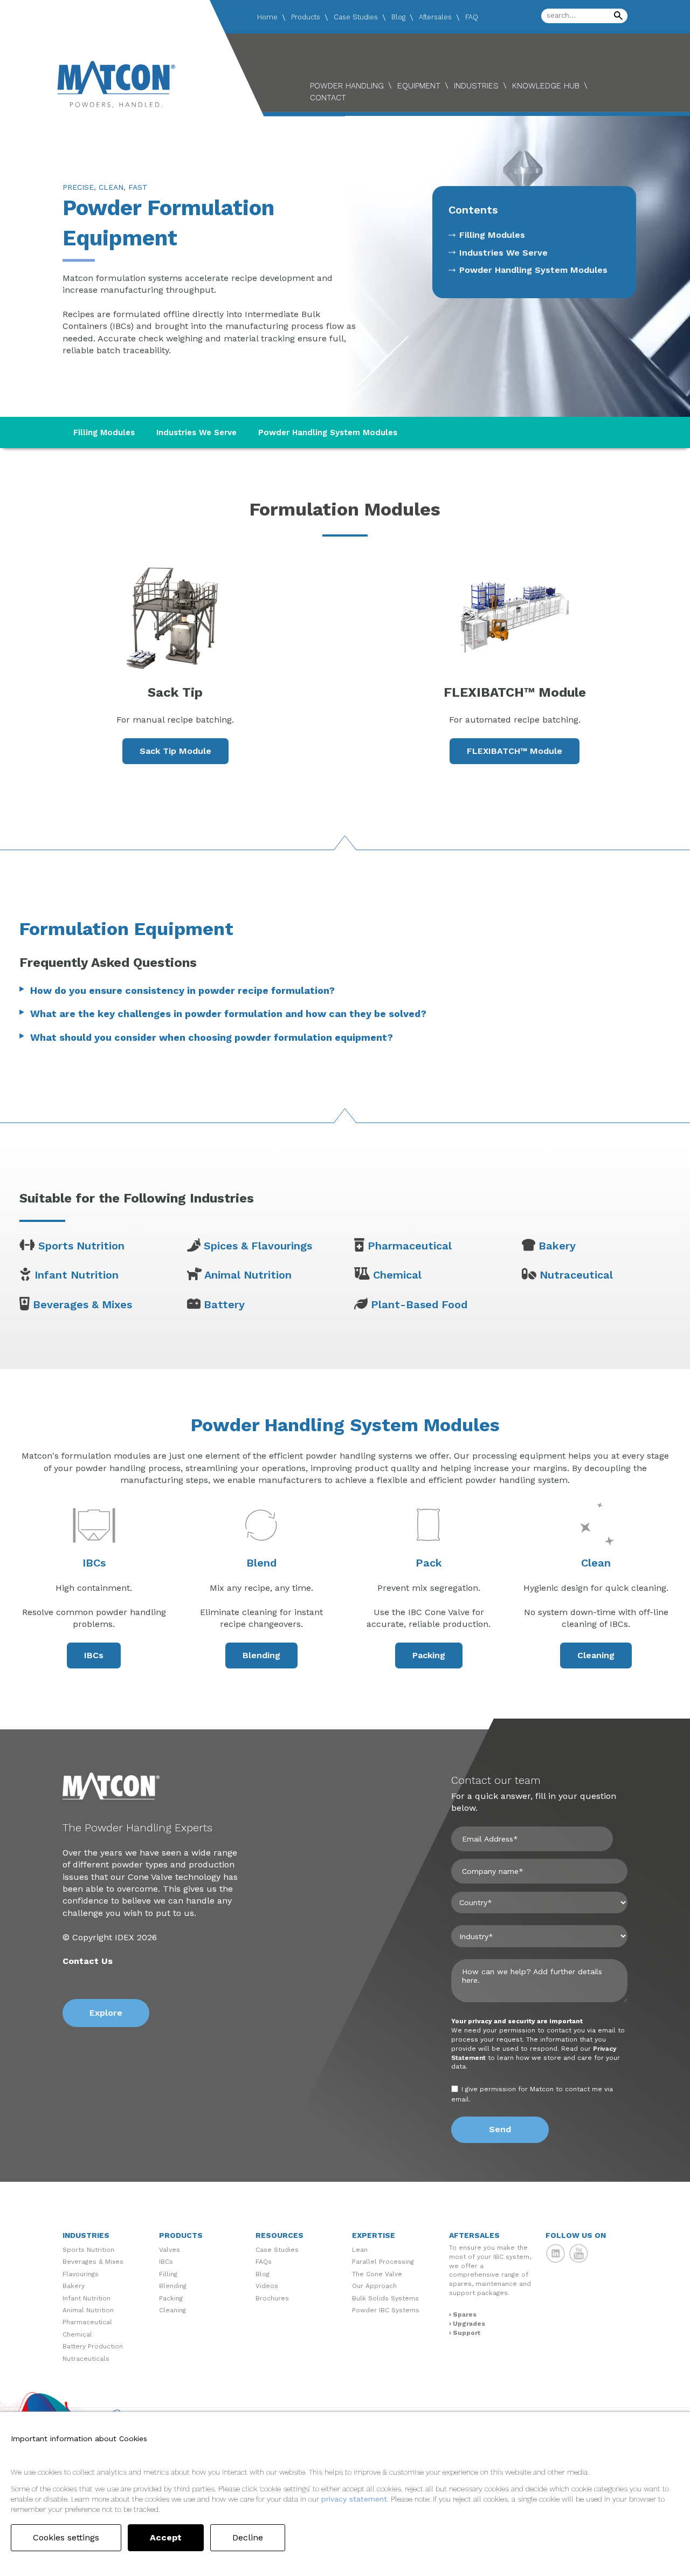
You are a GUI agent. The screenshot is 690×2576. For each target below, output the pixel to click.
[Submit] (618, 16)
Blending (261, 1655)
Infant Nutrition (77, 1275)
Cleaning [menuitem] (172, 2310)
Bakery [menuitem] (74, 2286)
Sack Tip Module (175, 751)
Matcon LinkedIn (556, 2254)
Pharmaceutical (410, 1246)
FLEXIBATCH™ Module (515, 751)
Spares (465, 2314)
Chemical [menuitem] (77, 2334)
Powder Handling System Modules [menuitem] (533, 270)
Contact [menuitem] (328, 98)
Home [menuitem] (267, 17)
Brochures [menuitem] (272, 2298)
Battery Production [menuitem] (93, 2346)
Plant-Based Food (419, 1304)
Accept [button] (166, 2537)
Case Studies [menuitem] (356, 17)
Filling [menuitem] (168, 2274)
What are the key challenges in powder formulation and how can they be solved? (228, 1014)
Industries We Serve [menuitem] (503, 253)
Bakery (557, 1246)
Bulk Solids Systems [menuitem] (385, 2298)
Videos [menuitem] (267, 2286)
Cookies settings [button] (66, 2537)
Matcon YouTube (579, 2254)
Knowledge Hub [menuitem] (546, 86)
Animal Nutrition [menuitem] (88, 2310)
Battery (224, 1304)
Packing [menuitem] (171, 2298)
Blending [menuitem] (173, 2286)
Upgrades (469, 2324)
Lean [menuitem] (360, 2250)
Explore (106, 2013)
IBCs (94, 1655)
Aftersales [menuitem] (435, 17)
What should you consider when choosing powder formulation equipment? (212, 1037)
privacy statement (354, 2499)
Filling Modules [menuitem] (492, 235)
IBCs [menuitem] (166, 2262)
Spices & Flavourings (258, 1246)
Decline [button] (248, 2537)
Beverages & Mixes (82, 1304)
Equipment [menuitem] (419, 86)
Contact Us (88, 1961)
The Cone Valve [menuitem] (377, 2274)
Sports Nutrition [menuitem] (88, 2250)
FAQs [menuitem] (264, 2262)
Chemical (397, 1275)
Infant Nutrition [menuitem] (87, 2298)
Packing (429, 1655)
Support (467, 2333)
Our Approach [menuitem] (374, 2286)
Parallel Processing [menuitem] (383, 2262)
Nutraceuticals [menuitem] (86, 2359)
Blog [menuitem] (398, 17)
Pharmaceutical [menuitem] (87, 2322)
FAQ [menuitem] (472, 17)
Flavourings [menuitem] (81, 2274)
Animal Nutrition (248, 1275)
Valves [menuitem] (170, 2250)
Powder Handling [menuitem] (347, 86)
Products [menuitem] (306, 17)
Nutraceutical (576, 1275)
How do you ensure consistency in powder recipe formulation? (182, 990)
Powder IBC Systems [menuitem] (386, 2310)
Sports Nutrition (81, 1246)
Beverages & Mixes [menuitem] (93, 2262)
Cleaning (596, 1655)
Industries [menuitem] (476, 86)
